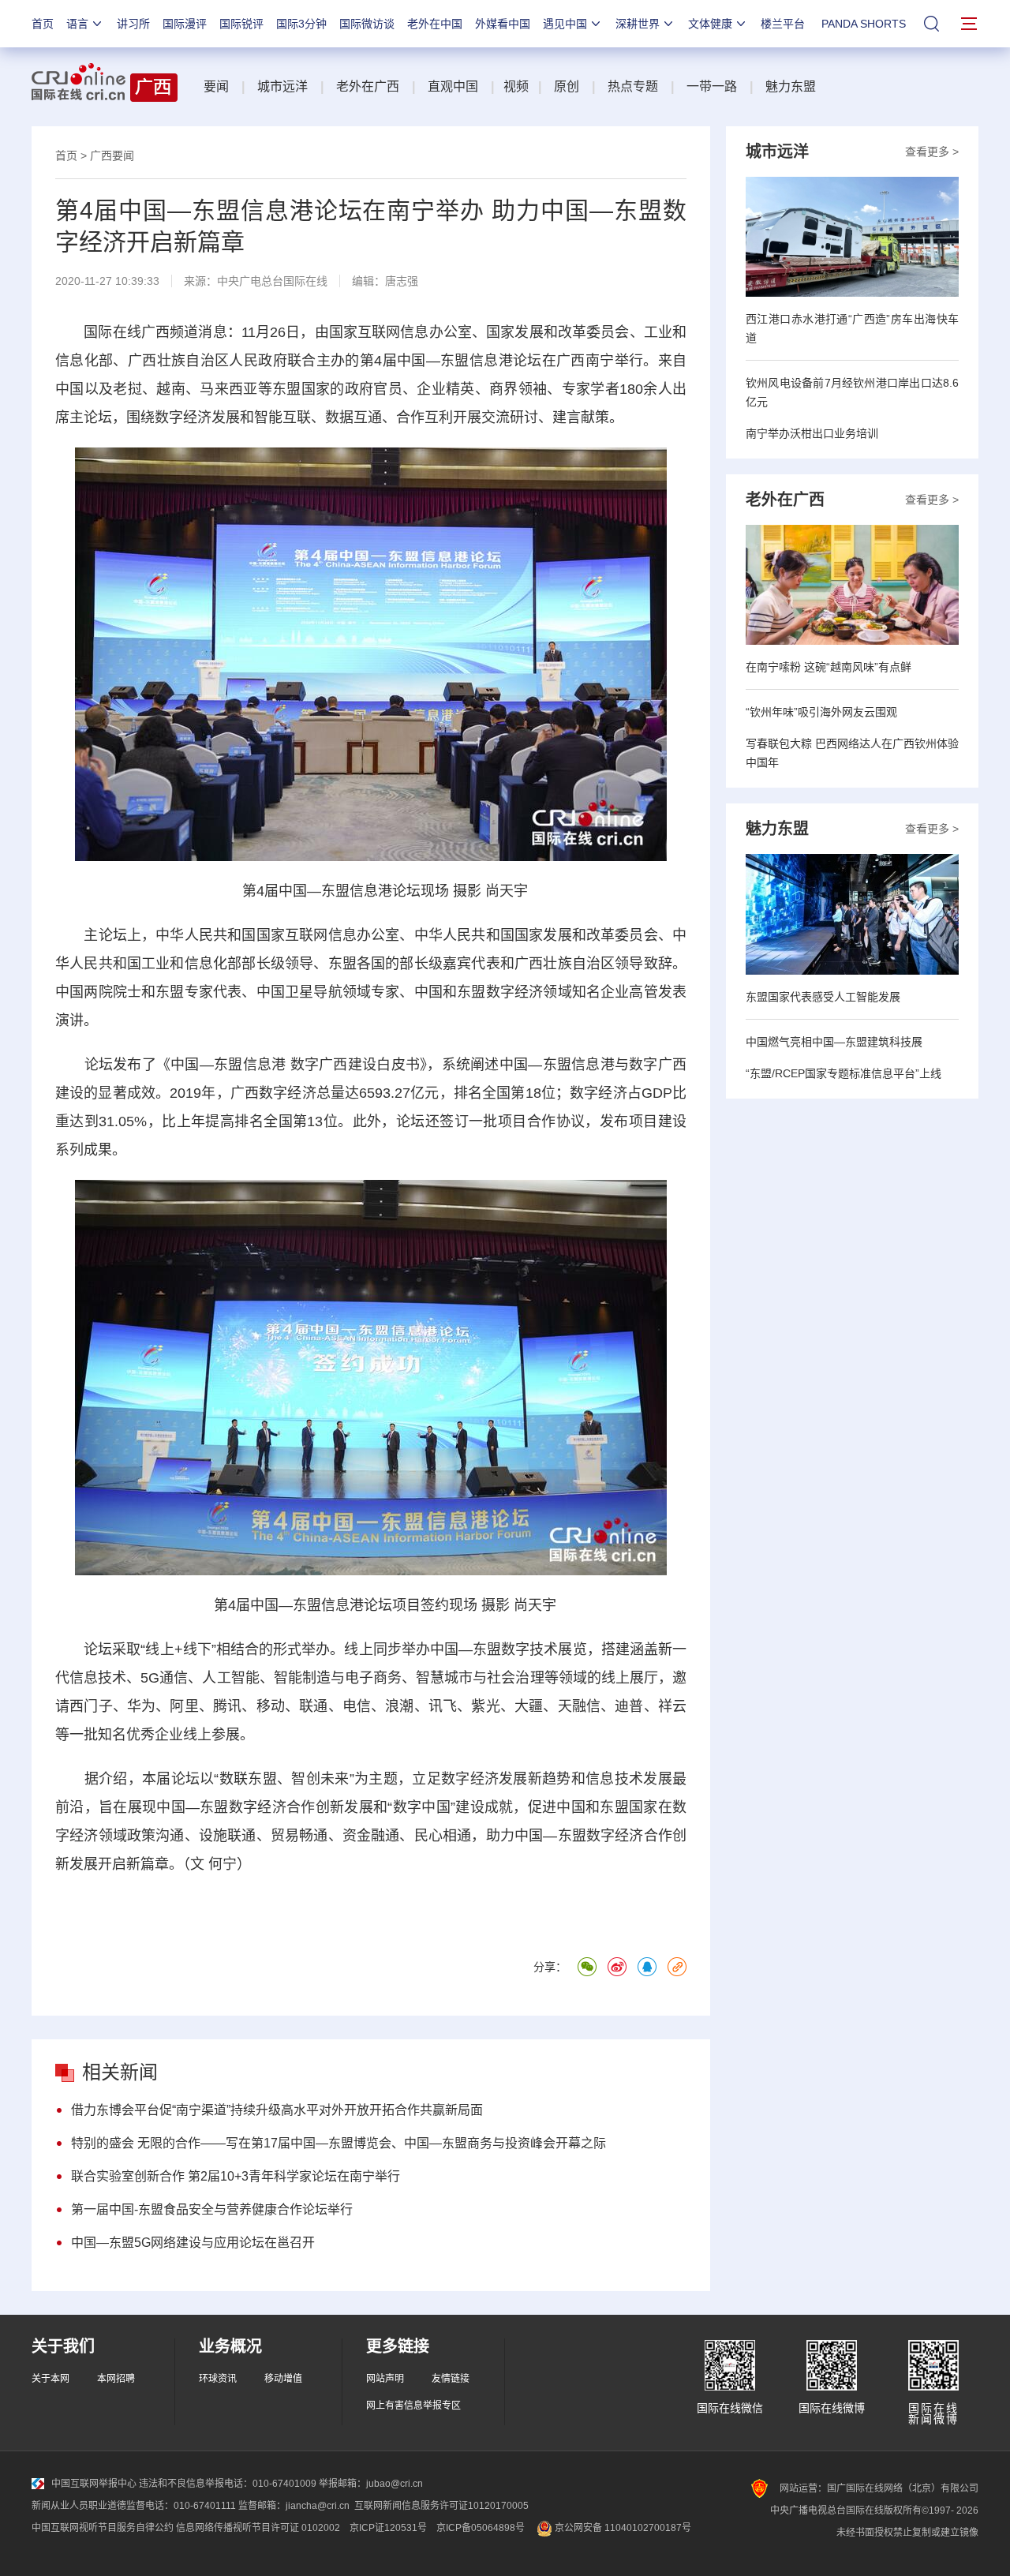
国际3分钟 (301, 24)
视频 (516, 86)
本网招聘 (116, 2379)
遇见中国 (565, 24)
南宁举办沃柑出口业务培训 (812, 433)
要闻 (216, 86)
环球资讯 (218, 2379)
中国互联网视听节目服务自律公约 (103, 2528)
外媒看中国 (503, 24)
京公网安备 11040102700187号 (622, 2528)
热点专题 (633, 86)
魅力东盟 (791, 86)
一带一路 (712, 86)
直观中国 (453, 86)
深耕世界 (638, 24)
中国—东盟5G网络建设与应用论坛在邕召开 (193, 2243)
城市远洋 (282, 86)
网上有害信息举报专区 (413, 2406)
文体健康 (710, 24)
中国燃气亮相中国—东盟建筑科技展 (834, 1042)
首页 (43, 24)
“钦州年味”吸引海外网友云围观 (821, 712)
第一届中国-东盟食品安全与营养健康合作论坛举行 (212, 2209)
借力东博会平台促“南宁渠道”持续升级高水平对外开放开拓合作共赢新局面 (277, 2110)
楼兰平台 (783, 24)
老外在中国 (435, 24)
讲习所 (133, 24)
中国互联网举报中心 (94, 2484)
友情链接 (451, 2379)
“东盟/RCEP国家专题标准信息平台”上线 (844, 1073)
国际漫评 (185, 24)
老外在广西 (368, 86)
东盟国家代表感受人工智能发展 (823, 997)
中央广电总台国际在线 (272, 281)
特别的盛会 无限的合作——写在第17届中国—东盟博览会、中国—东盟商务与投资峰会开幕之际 (339, 2143)
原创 (567, 86)
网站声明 (385, 2379)
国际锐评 (241, 24)
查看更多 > (932, 152)
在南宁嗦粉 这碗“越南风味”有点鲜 (829, 667)
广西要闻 (112, 155)
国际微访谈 (367, 24)
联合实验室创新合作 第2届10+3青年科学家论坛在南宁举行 (236, 2176)
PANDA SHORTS (864, 24)
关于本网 (50, 2379)
